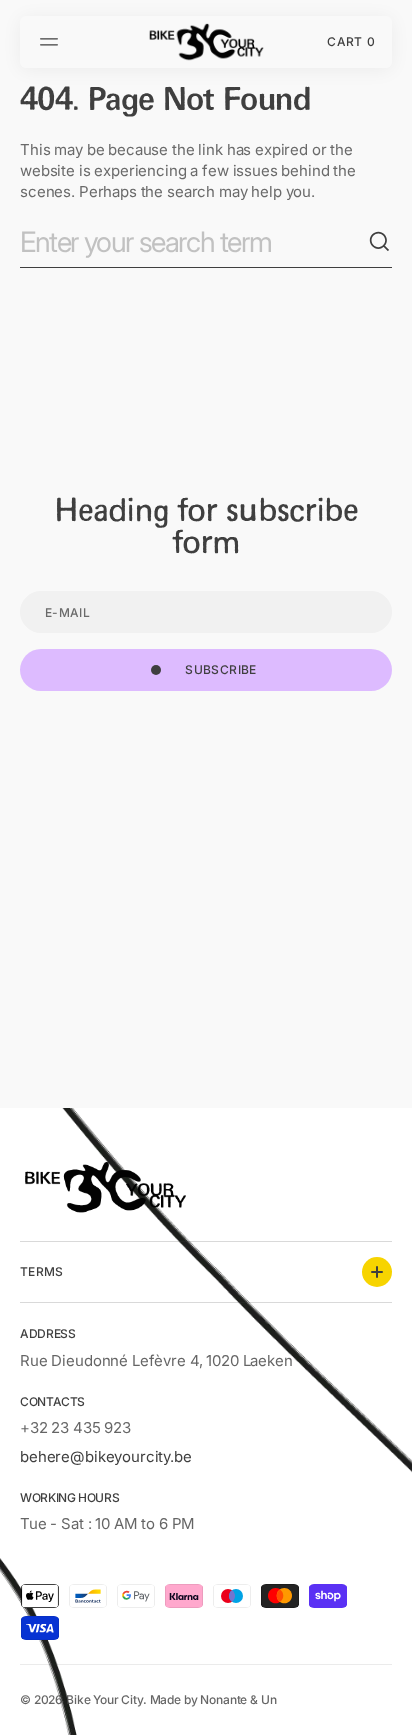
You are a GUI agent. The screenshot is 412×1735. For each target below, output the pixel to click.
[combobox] (194, 242)
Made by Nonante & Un (213, 1699)
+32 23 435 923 (75, 1427)
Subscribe (220, 669)
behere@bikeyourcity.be (106, 1456)
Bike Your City (104, 1699)
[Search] (380, 242)
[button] (52, 42)
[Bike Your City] (206, 42)
